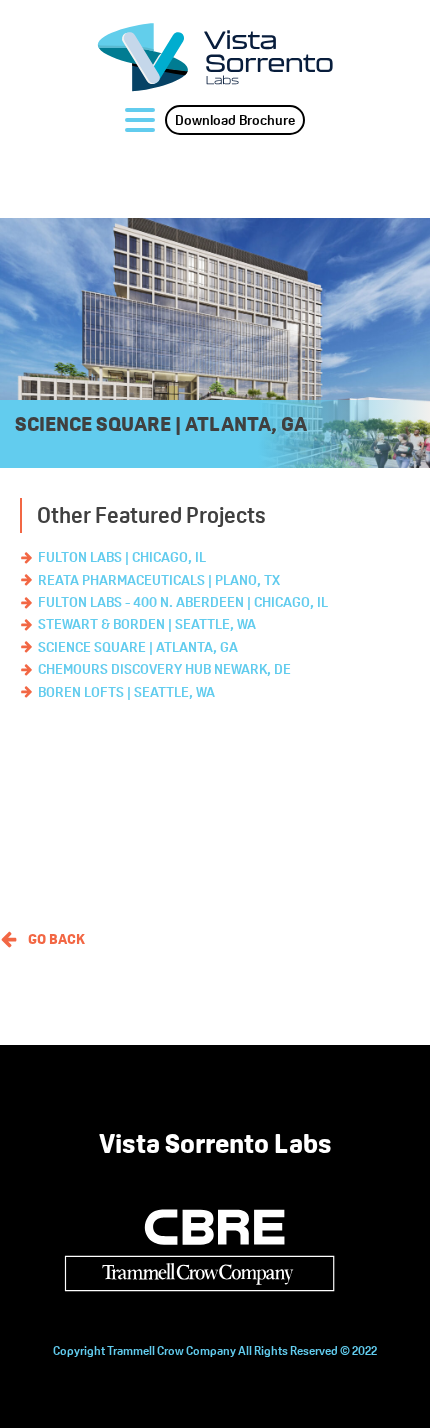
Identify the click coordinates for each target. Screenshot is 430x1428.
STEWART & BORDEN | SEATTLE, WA (147, 624)
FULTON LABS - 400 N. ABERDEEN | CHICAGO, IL (183, 602)
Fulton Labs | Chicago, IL (122, 557)
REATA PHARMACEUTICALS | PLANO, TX (159, 580)
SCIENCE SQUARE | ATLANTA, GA (138, 647)
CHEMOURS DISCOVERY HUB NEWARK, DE (164, 669)
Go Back (56, 939)
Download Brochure (235, 120)
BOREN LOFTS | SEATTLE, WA (126, 692)
